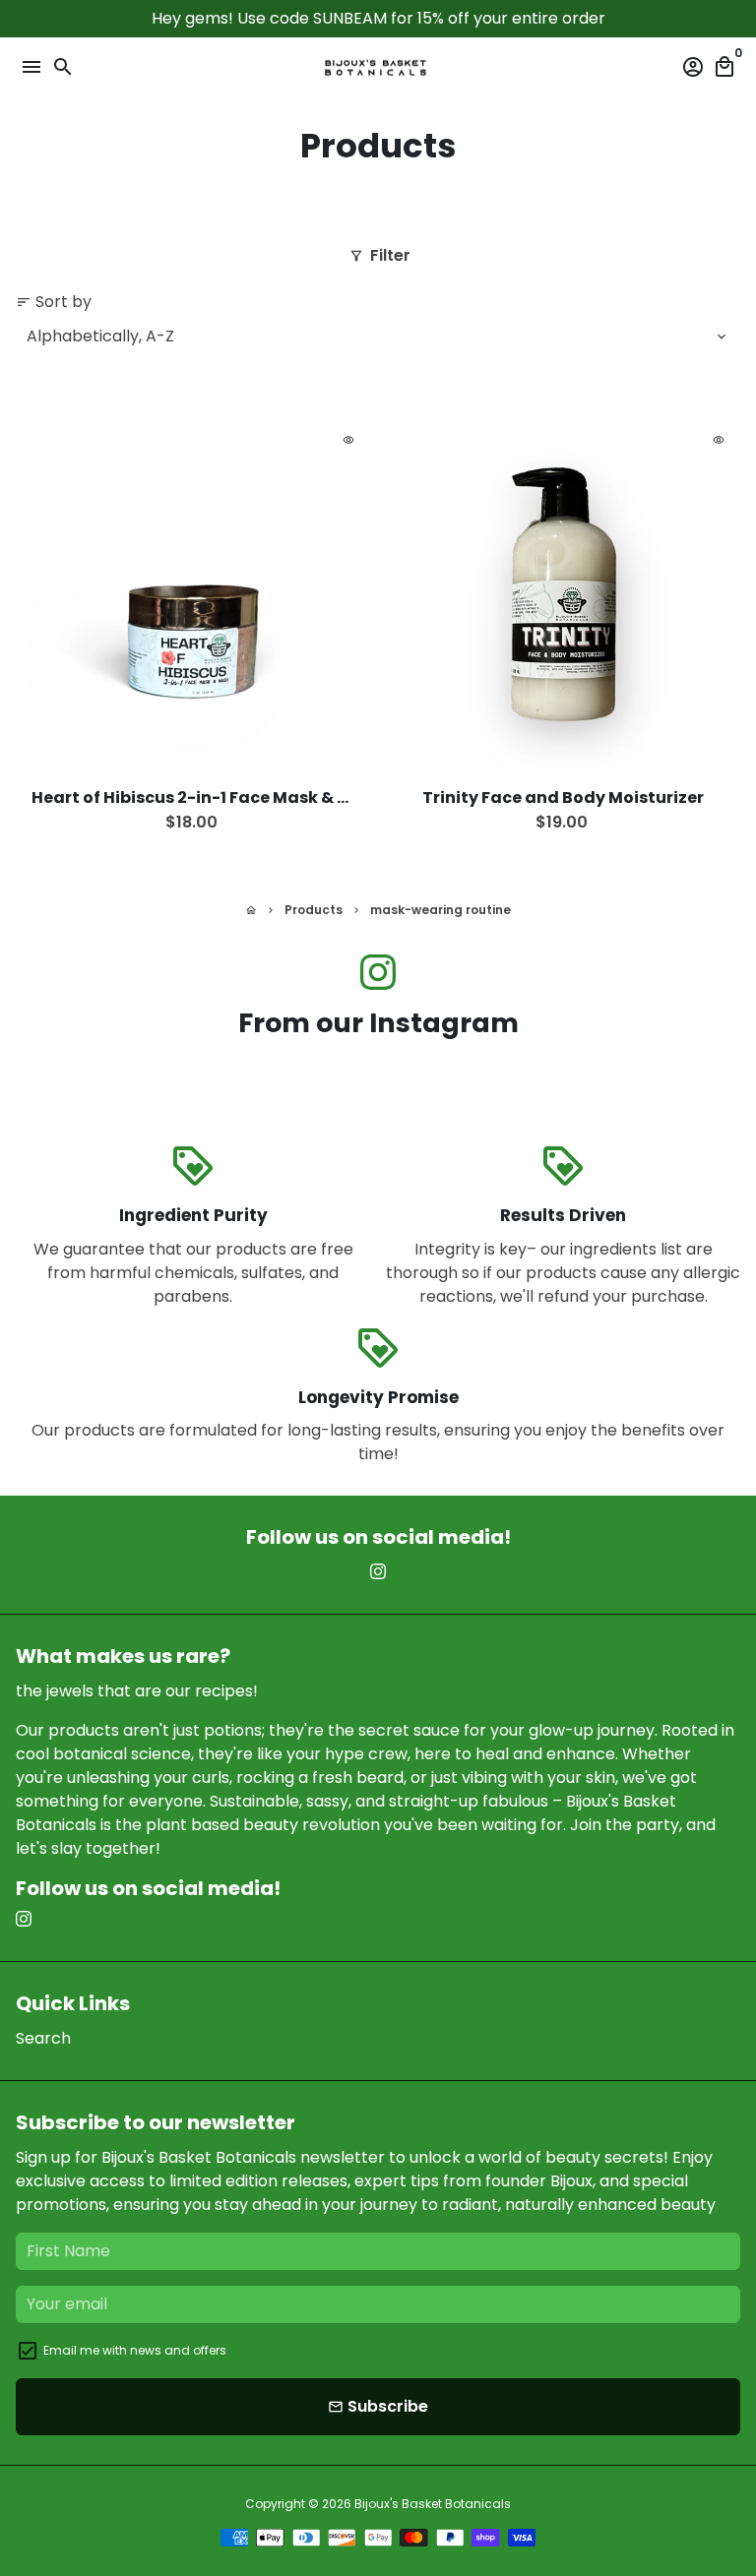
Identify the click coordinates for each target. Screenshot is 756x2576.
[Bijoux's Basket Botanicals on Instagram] (378, 973)
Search (43, 2038)
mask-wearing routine (441, 910)
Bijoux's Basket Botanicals (433, 2504)
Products (314, 910)
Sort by (54, 302)
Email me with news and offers (135, 2350)
